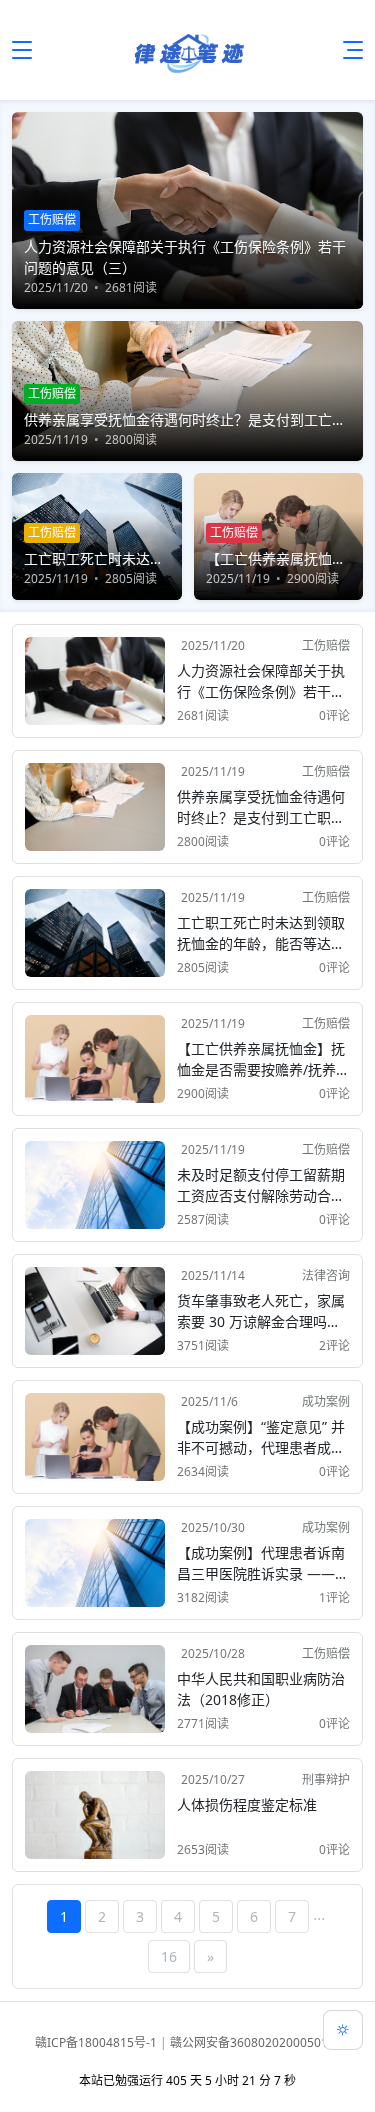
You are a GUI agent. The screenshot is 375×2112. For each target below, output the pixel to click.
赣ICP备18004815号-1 (97, 2042)
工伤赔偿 (326, 645)
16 (169, 1956)
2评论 (334, 1345)
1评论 (334, 1597)
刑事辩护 (326, 1779)
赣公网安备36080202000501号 (255, 2042)
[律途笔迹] (188, 50)
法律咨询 (326, 1275)
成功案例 (326, 1401)
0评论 (334, 715)
